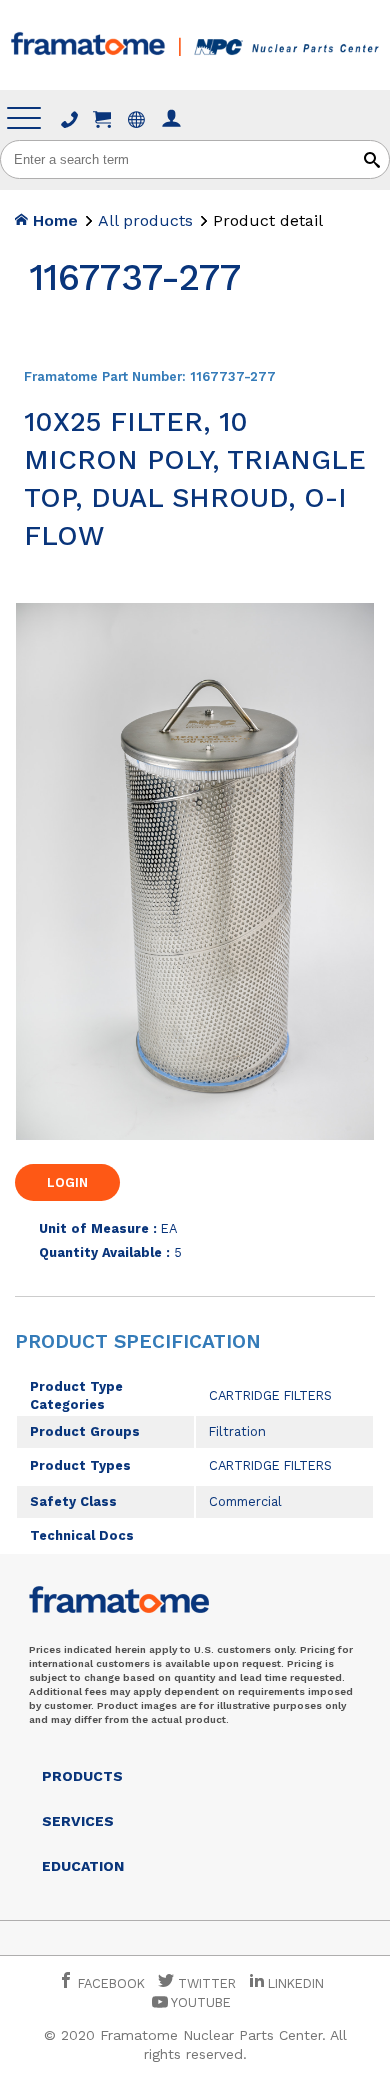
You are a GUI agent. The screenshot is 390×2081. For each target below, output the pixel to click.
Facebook (109, 1983)
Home (53, 220)
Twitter (205, 1983)
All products (145, 220)
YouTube (199, 2002)
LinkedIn (296, 1983)
